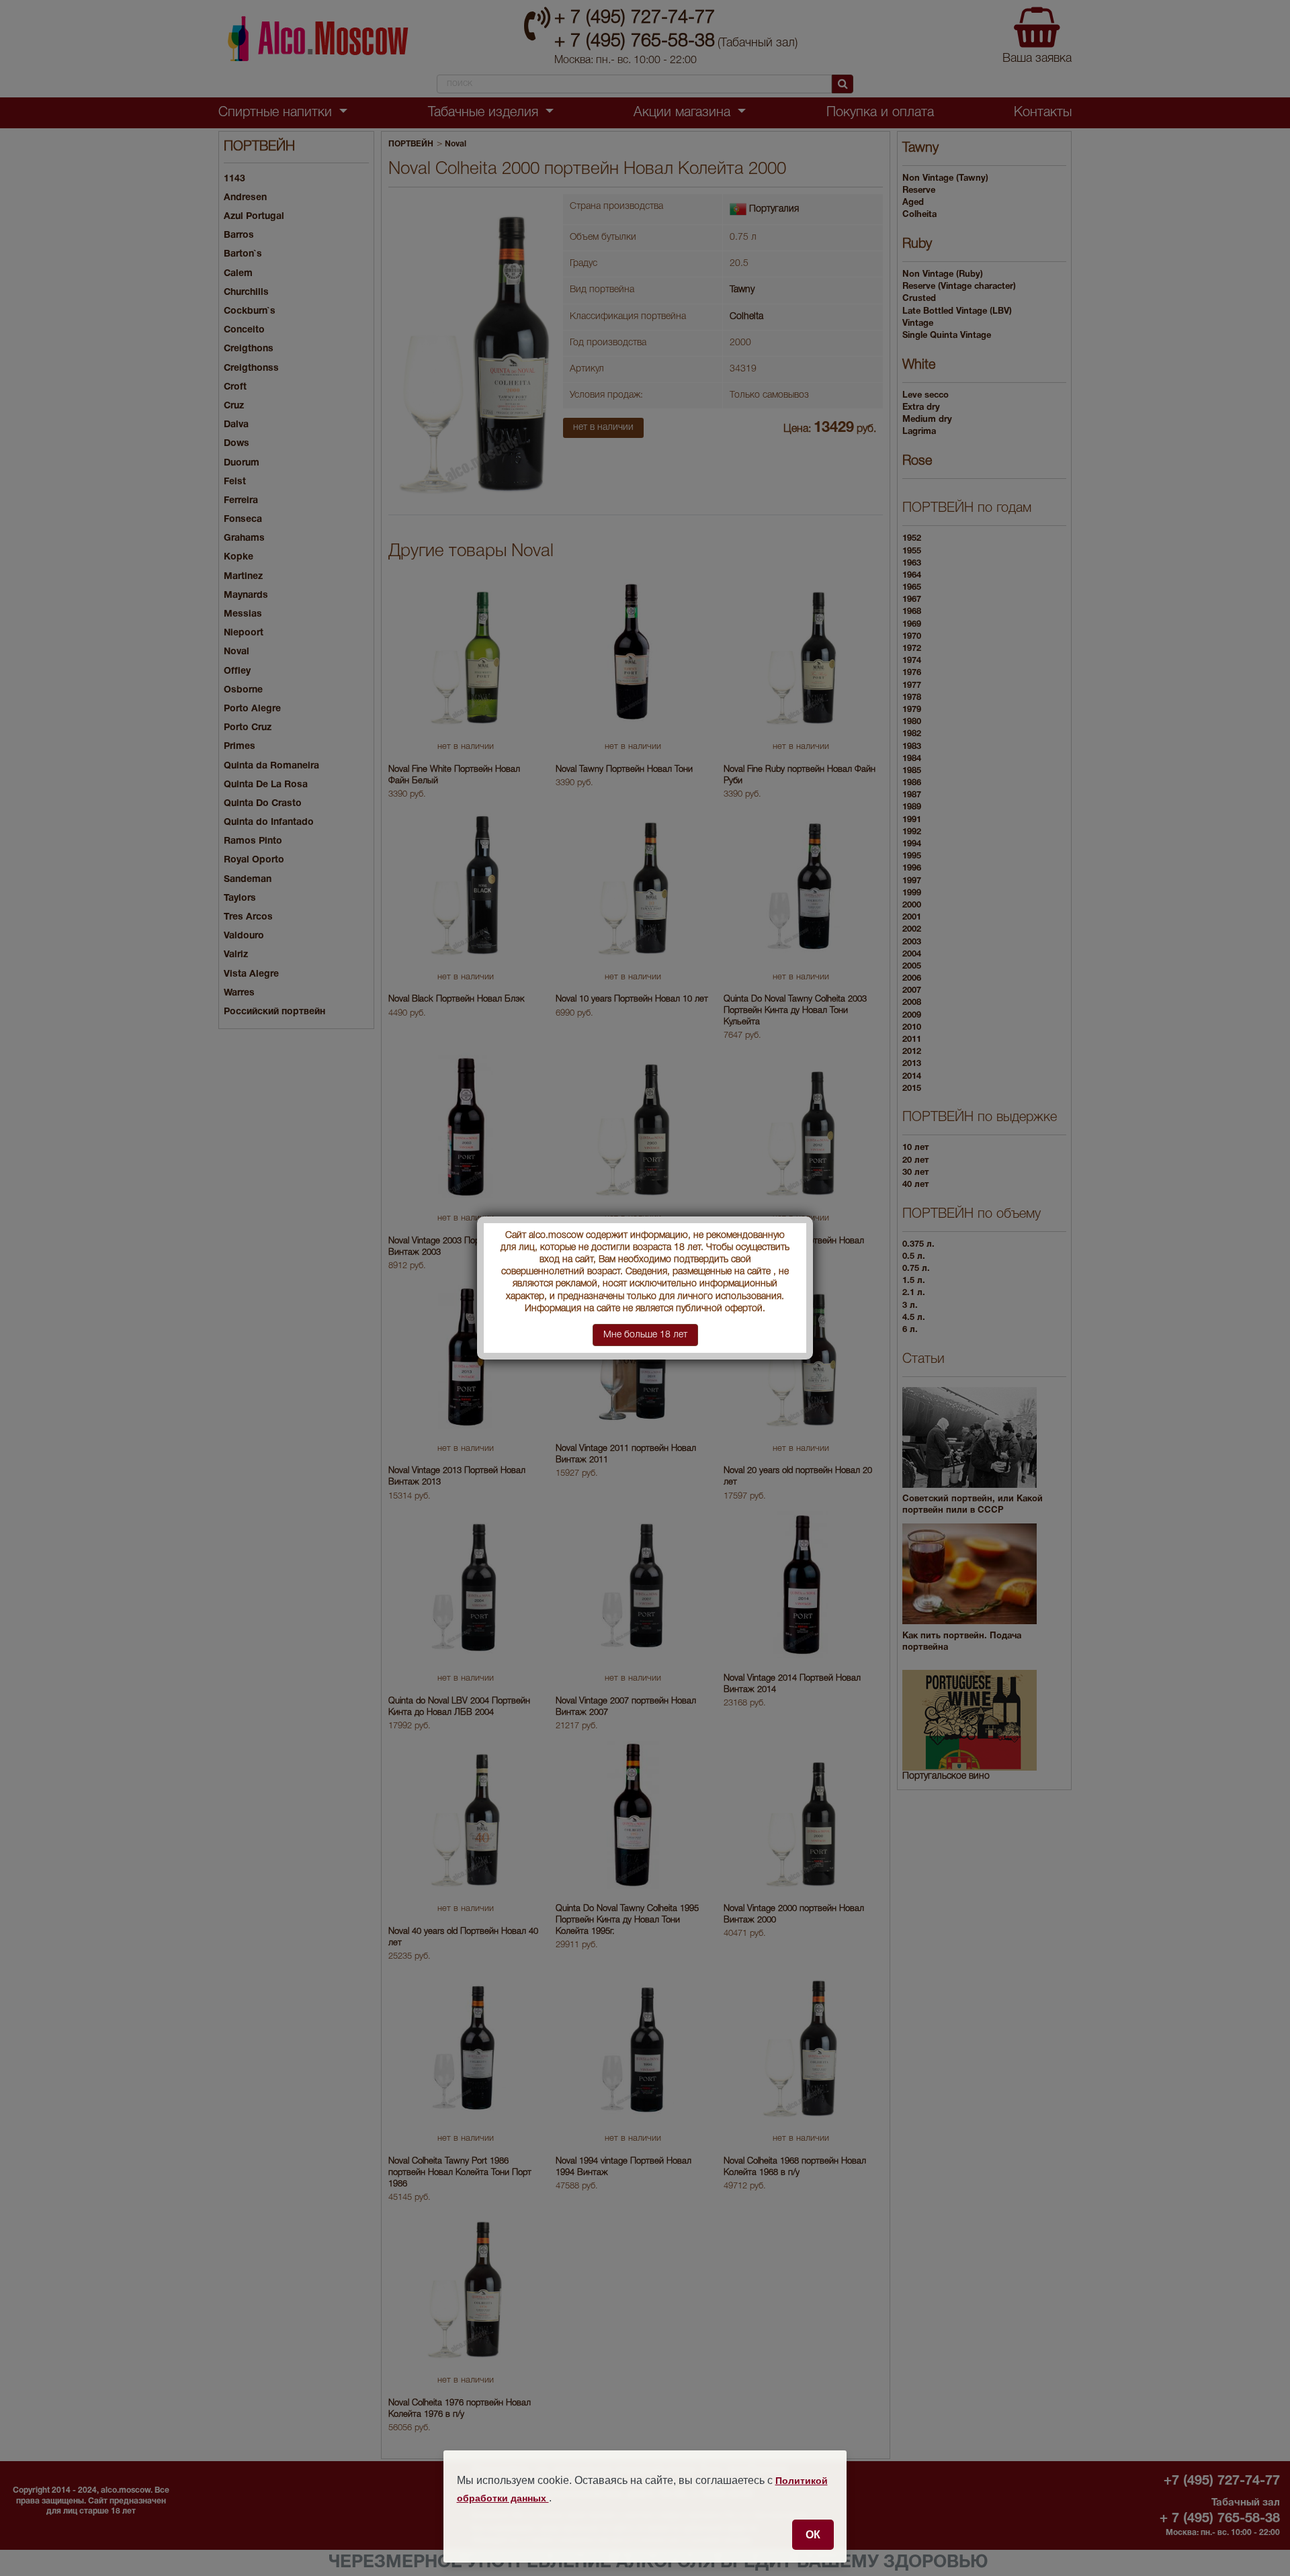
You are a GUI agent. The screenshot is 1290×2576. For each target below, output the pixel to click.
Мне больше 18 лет (645, 1335)
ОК (813, 2534)
